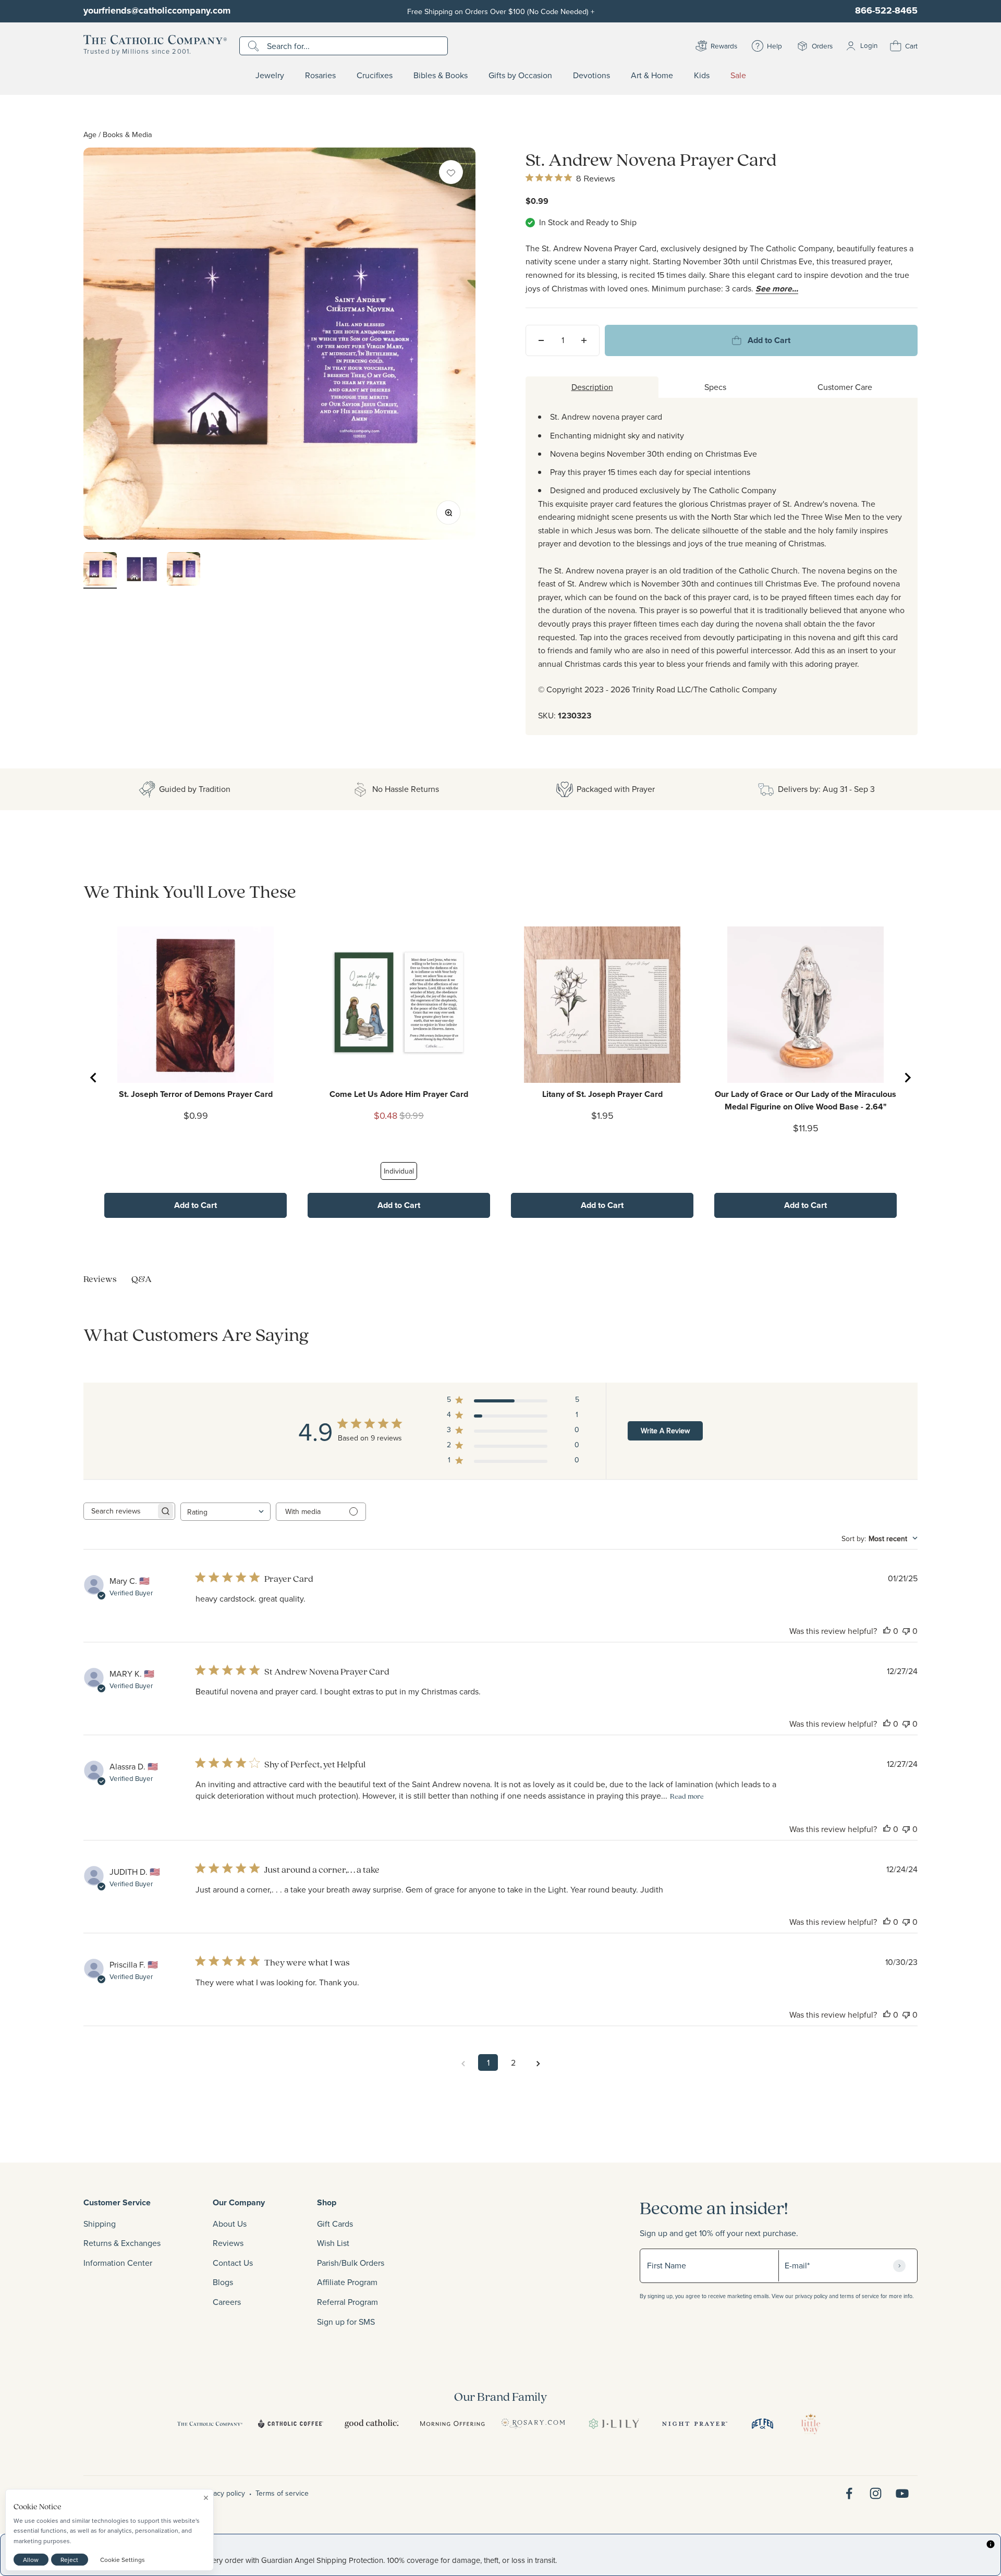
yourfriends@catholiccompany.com (157, 10)
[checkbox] (451, 172)
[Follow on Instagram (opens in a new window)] (876, 2493)
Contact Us (233, 2263)
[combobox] (225, 1512)
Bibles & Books (441, 76)
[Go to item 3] (184, 570)
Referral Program (347, 2302)
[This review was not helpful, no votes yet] (906, 1631)
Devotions (591, 76)
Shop (327, 2202)
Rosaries (320, 76)
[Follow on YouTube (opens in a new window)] (902, 2493)
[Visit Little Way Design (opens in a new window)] (811, 2424)
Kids (702, 76)
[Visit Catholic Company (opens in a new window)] (210, 2424)
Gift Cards (335, 2224)
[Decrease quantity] (541, 340)
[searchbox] (120, 1511)
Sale (738, 76)
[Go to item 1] (100, 570)
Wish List (333, 2243)
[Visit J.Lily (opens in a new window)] (614, 2424)
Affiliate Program (347, 2282)
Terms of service (282, 2493)
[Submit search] (255, 46)
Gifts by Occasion (520, 76)
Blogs (223, 2282)
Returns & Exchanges (122, 2243)
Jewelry (270, 76)
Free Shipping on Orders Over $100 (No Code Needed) (501, 11)
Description (592, 387)
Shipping (100, 2224)
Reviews (228, 2243)
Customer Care (845, 387)
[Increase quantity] (584, 340)
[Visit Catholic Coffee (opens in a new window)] (291, 2424)
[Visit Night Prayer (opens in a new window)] (695, 2424)
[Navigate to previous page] (463, 2062)
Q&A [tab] (142, 1279)
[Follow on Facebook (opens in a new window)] (849, 2493)
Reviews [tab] (100, 1279)
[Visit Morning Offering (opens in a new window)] (452, 2424)
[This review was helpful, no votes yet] (887, 1631)
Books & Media (127, 134)
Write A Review (665, 1431)
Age (90, 134)
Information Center (118, 2263)
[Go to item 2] (142, 570)
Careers (227, 2302)
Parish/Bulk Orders (351, 2263)
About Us (230, 2224)
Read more (687, 1796)
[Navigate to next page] (538, 2062)
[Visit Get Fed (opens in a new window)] (762, 2424)
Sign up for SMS (346, 2322)
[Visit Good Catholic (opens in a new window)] (371, 2424)
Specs (715, 387)
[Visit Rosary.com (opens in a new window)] (533, 2424)
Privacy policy (223, 2493)
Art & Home (652, 76)
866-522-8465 (886, 10)
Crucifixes (375, 76)
